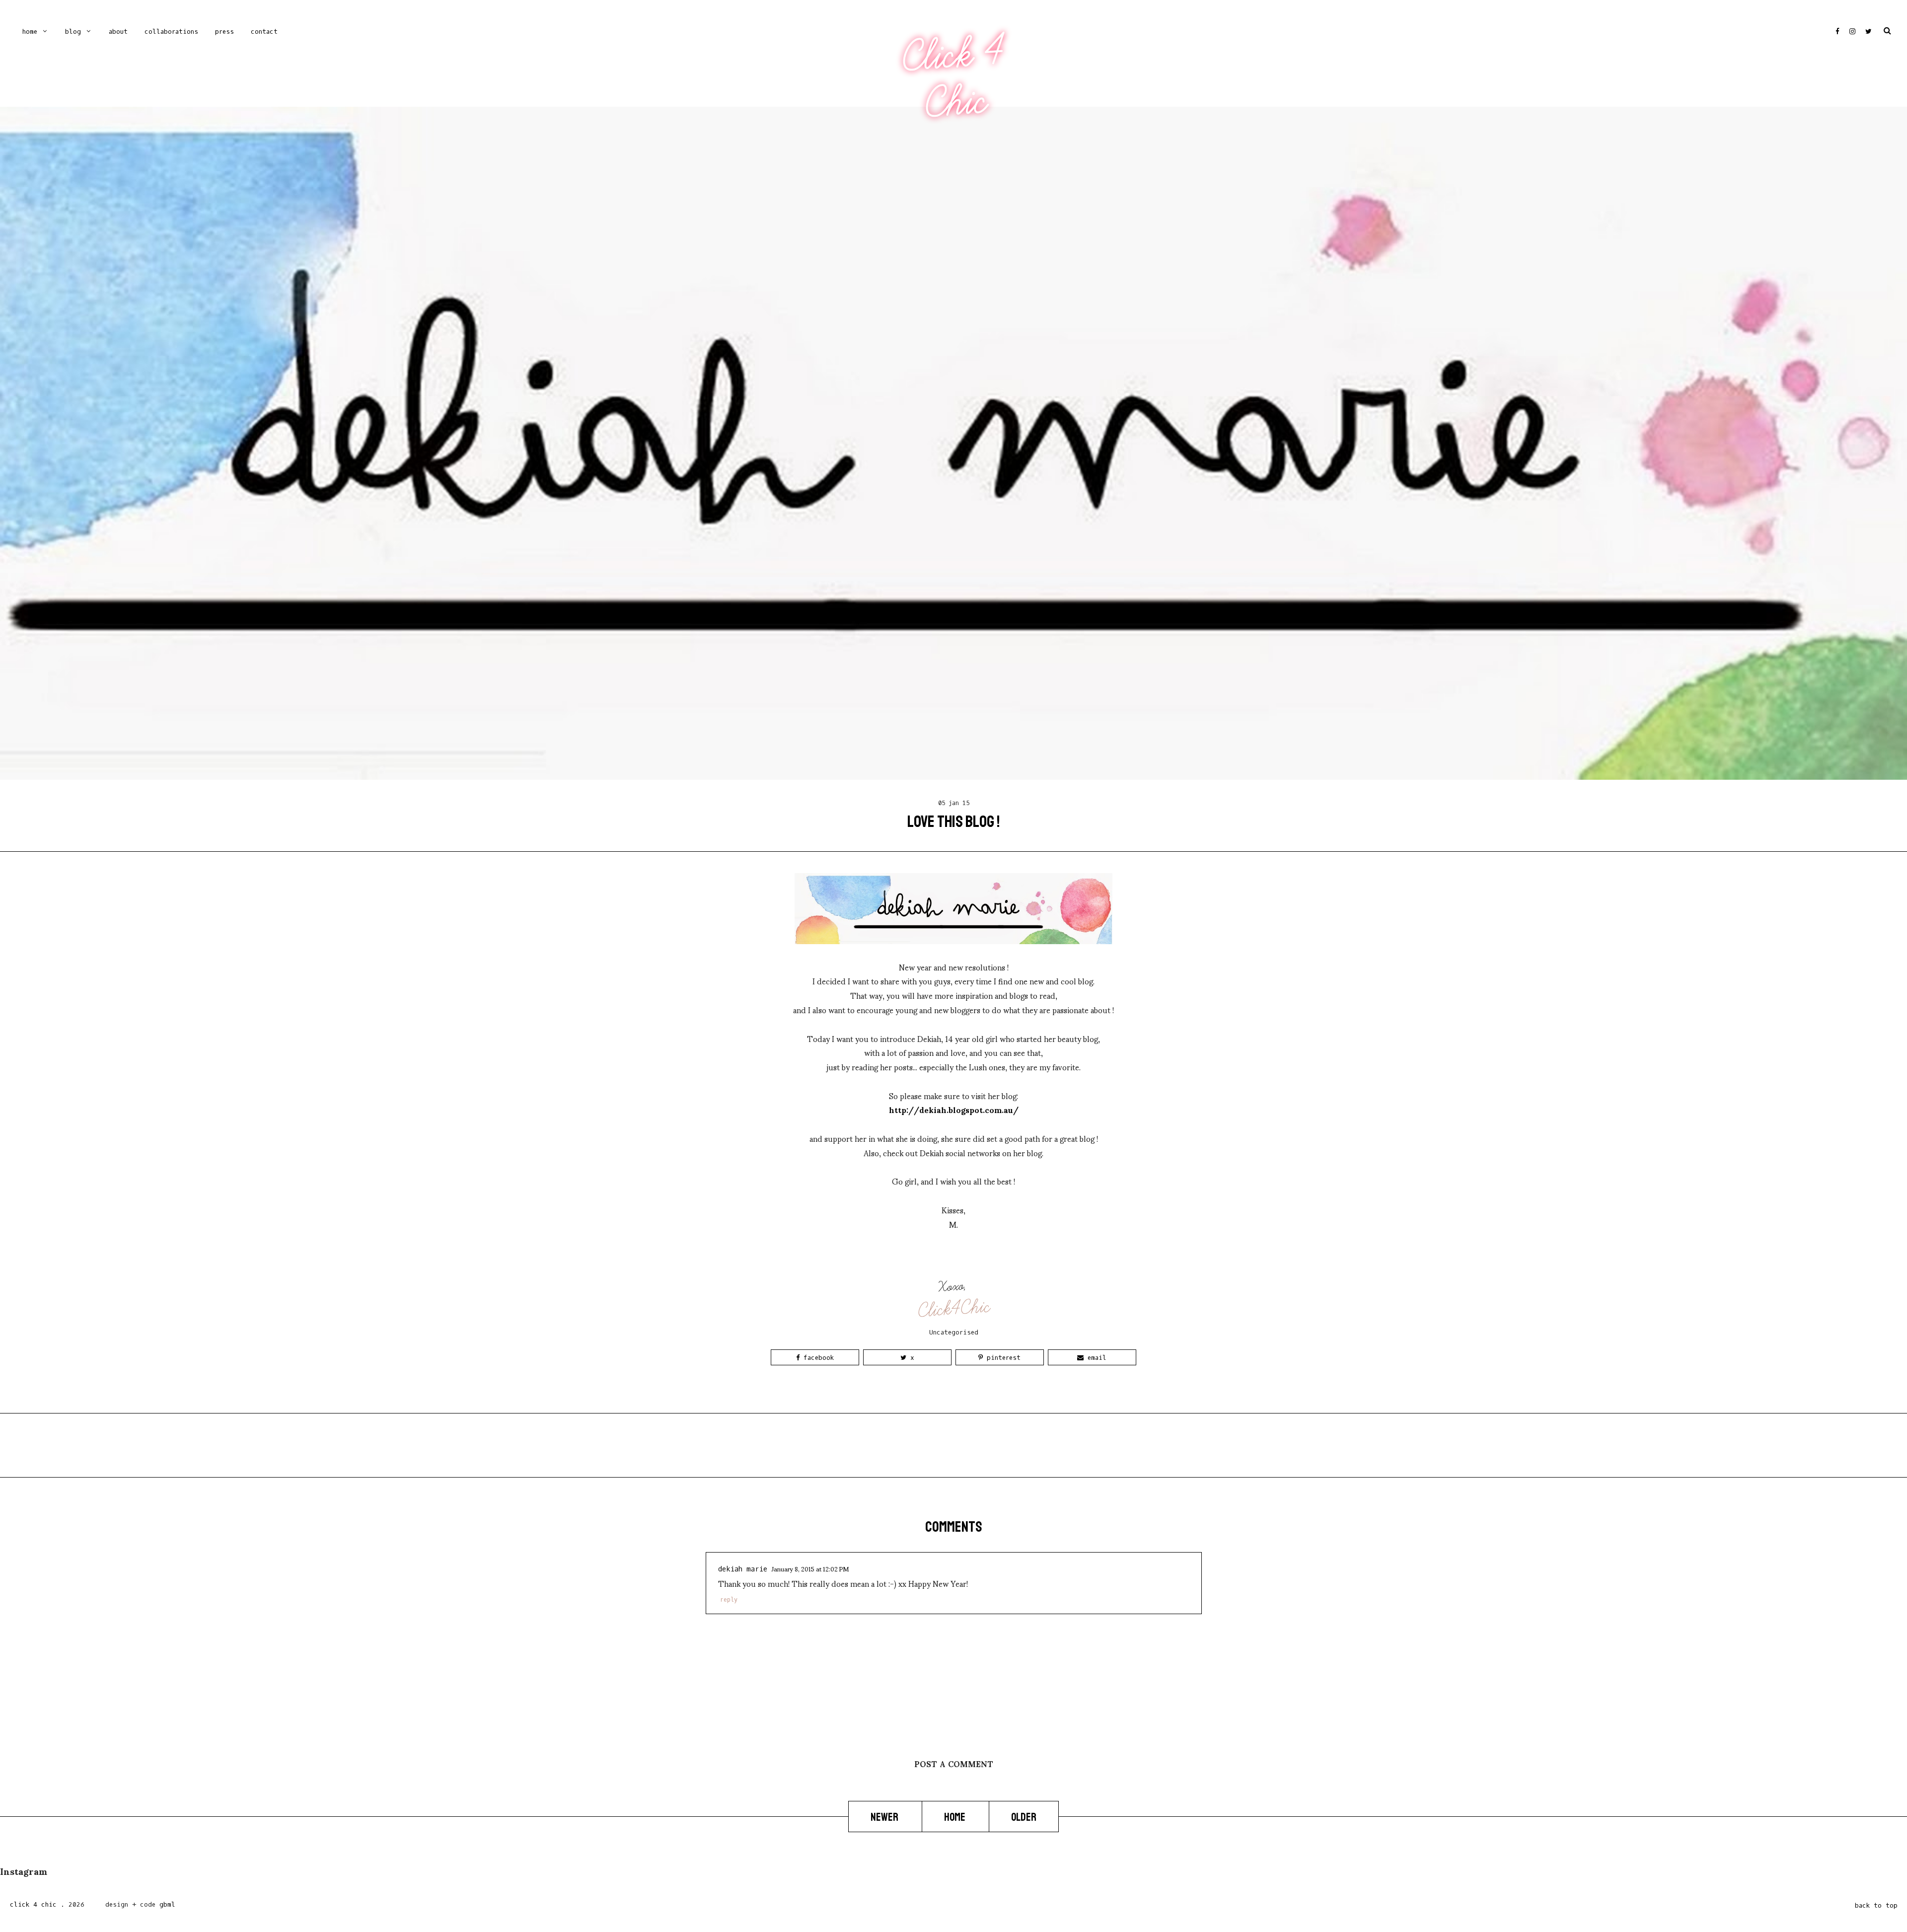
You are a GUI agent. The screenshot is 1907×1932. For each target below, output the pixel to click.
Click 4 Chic (953, 78)
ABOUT (118, 32)
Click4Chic (954, 1309)
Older (1024, 1817)
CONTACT (264, 32)
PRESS (224, 32)
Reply (729, 1600)
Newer (885, 1817)
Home (30, 32)
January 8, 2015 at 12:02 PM (810, 1568)
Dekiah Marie (743, 1569)
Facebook (817, 1358)
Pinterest (1002, 1358)
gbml (167, 1904)
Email (1095, 1358)
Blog (73, 32)
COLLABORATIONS (171, 32)
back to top (1876, 1905)
